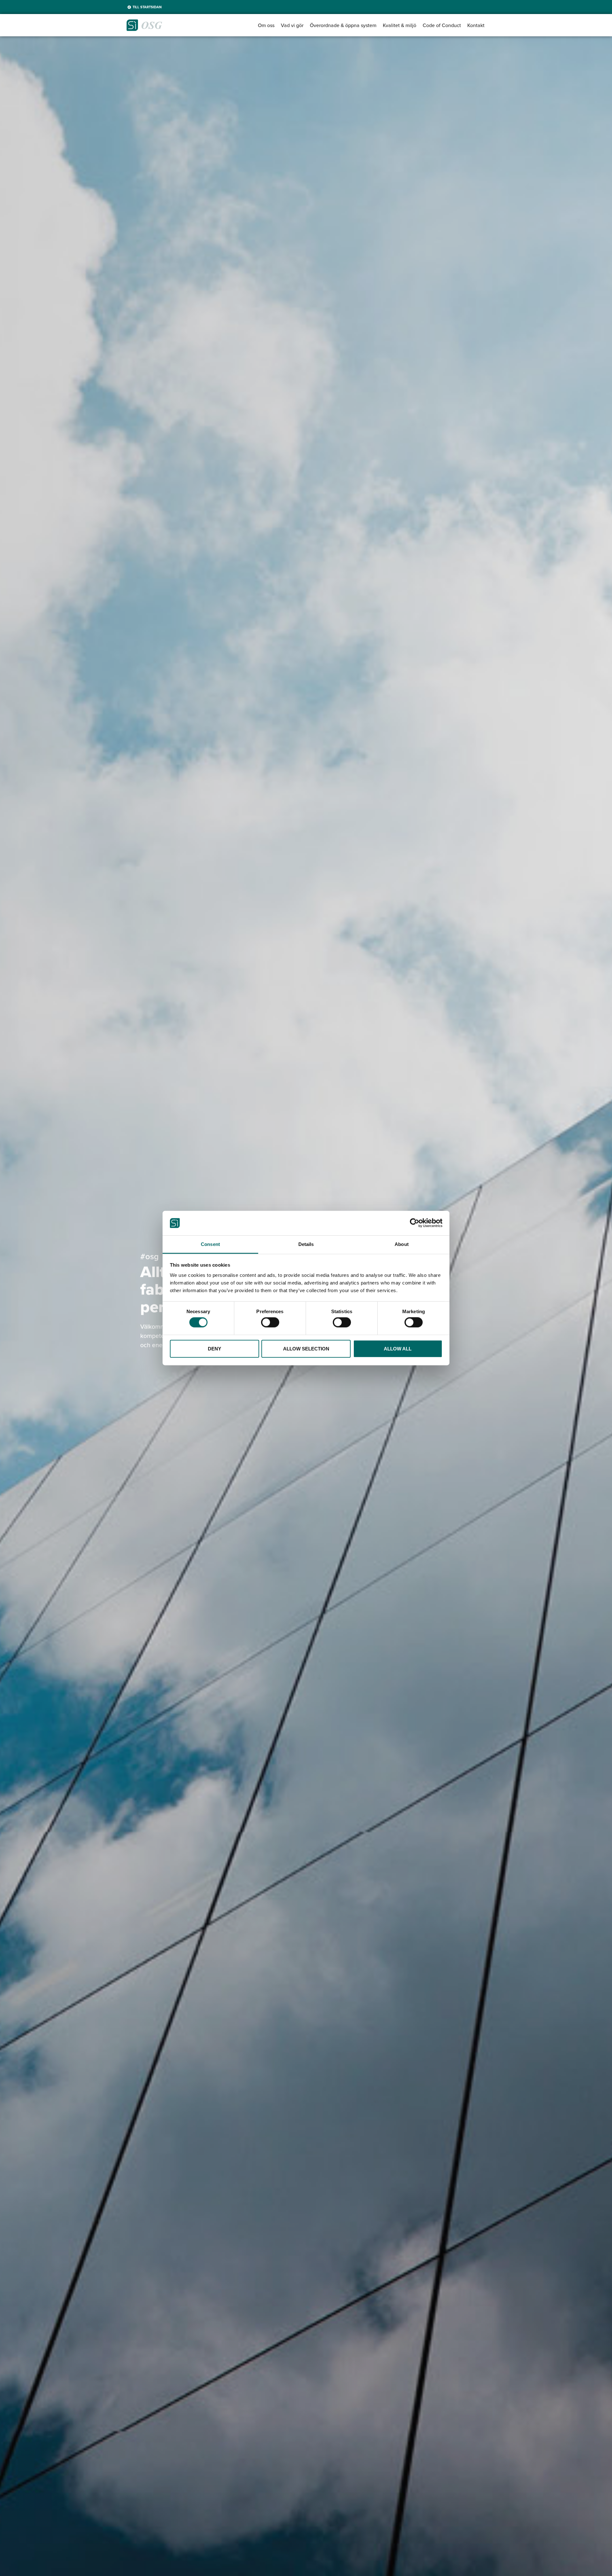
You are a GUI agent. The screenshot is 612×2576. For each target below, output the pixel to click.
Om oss (266, 25)
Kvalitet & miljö (400, 25)
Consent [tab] (210, 1244)
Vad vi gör (292, 25)
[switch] (270, 1322)
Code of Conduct (442, 25)
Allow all (398, 1348)
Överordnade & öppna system (343, 25)
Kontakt (476, 25)
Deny (215, 1348)
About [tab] (402, 1244)
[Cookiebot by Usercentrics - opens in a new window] (415, 1223)
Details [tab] (306, 1244)
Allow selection (306, 1348)
